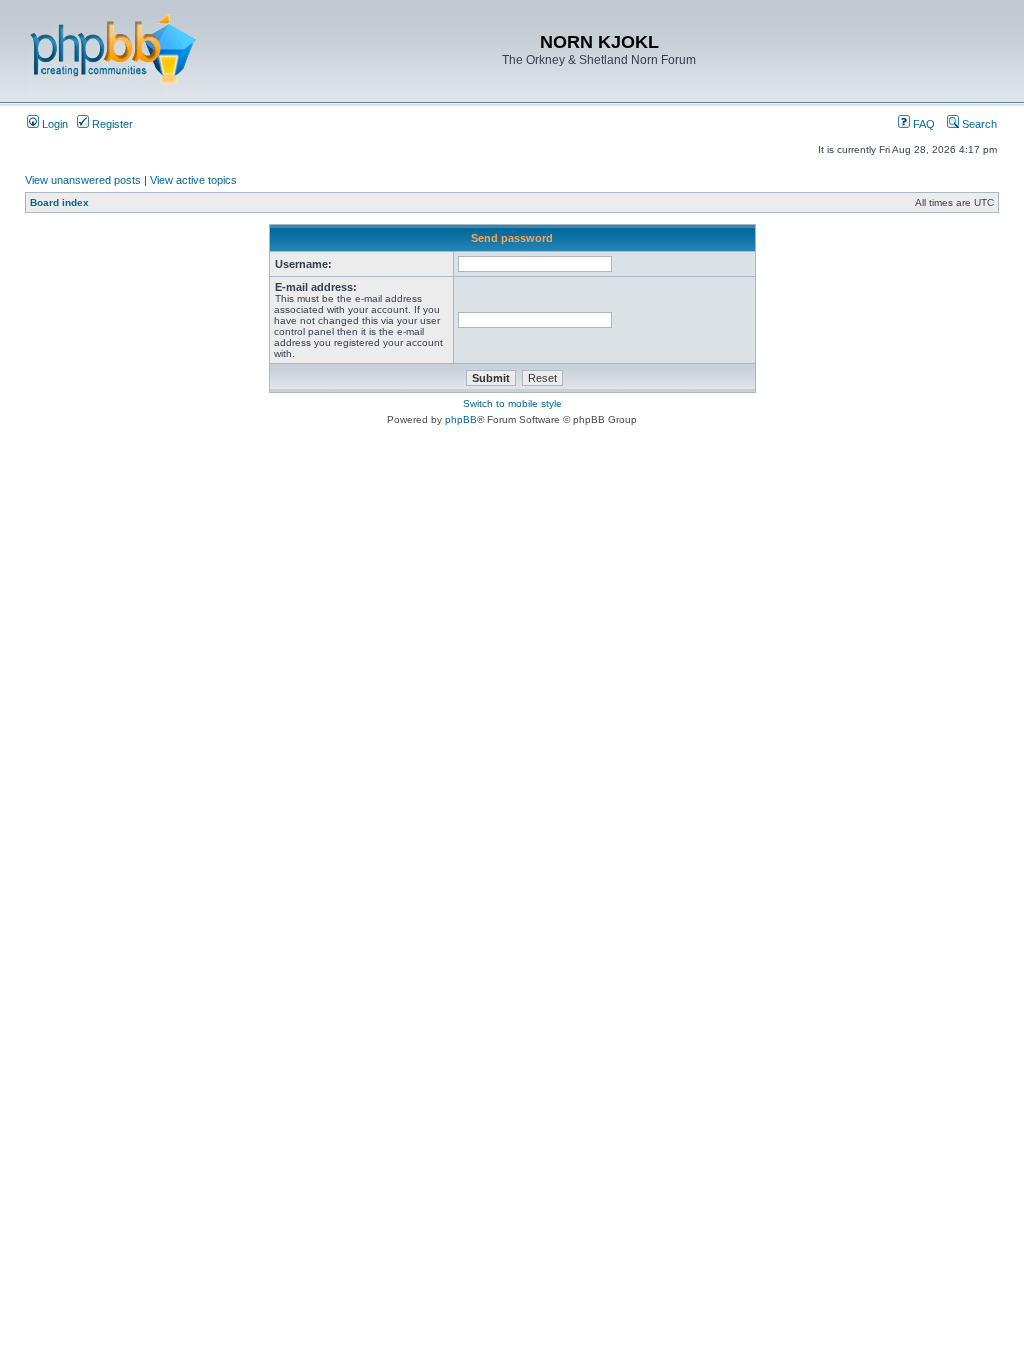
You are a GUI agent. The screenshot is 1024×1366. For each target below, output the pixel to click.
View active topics (193, 180)
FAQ (922, 124)
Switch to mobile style (512, 403)
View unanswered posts (83, 180)
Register (111, 124)
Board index (59, 202)
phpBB (461, 419)
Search (978, 124)
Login (53, 124)
